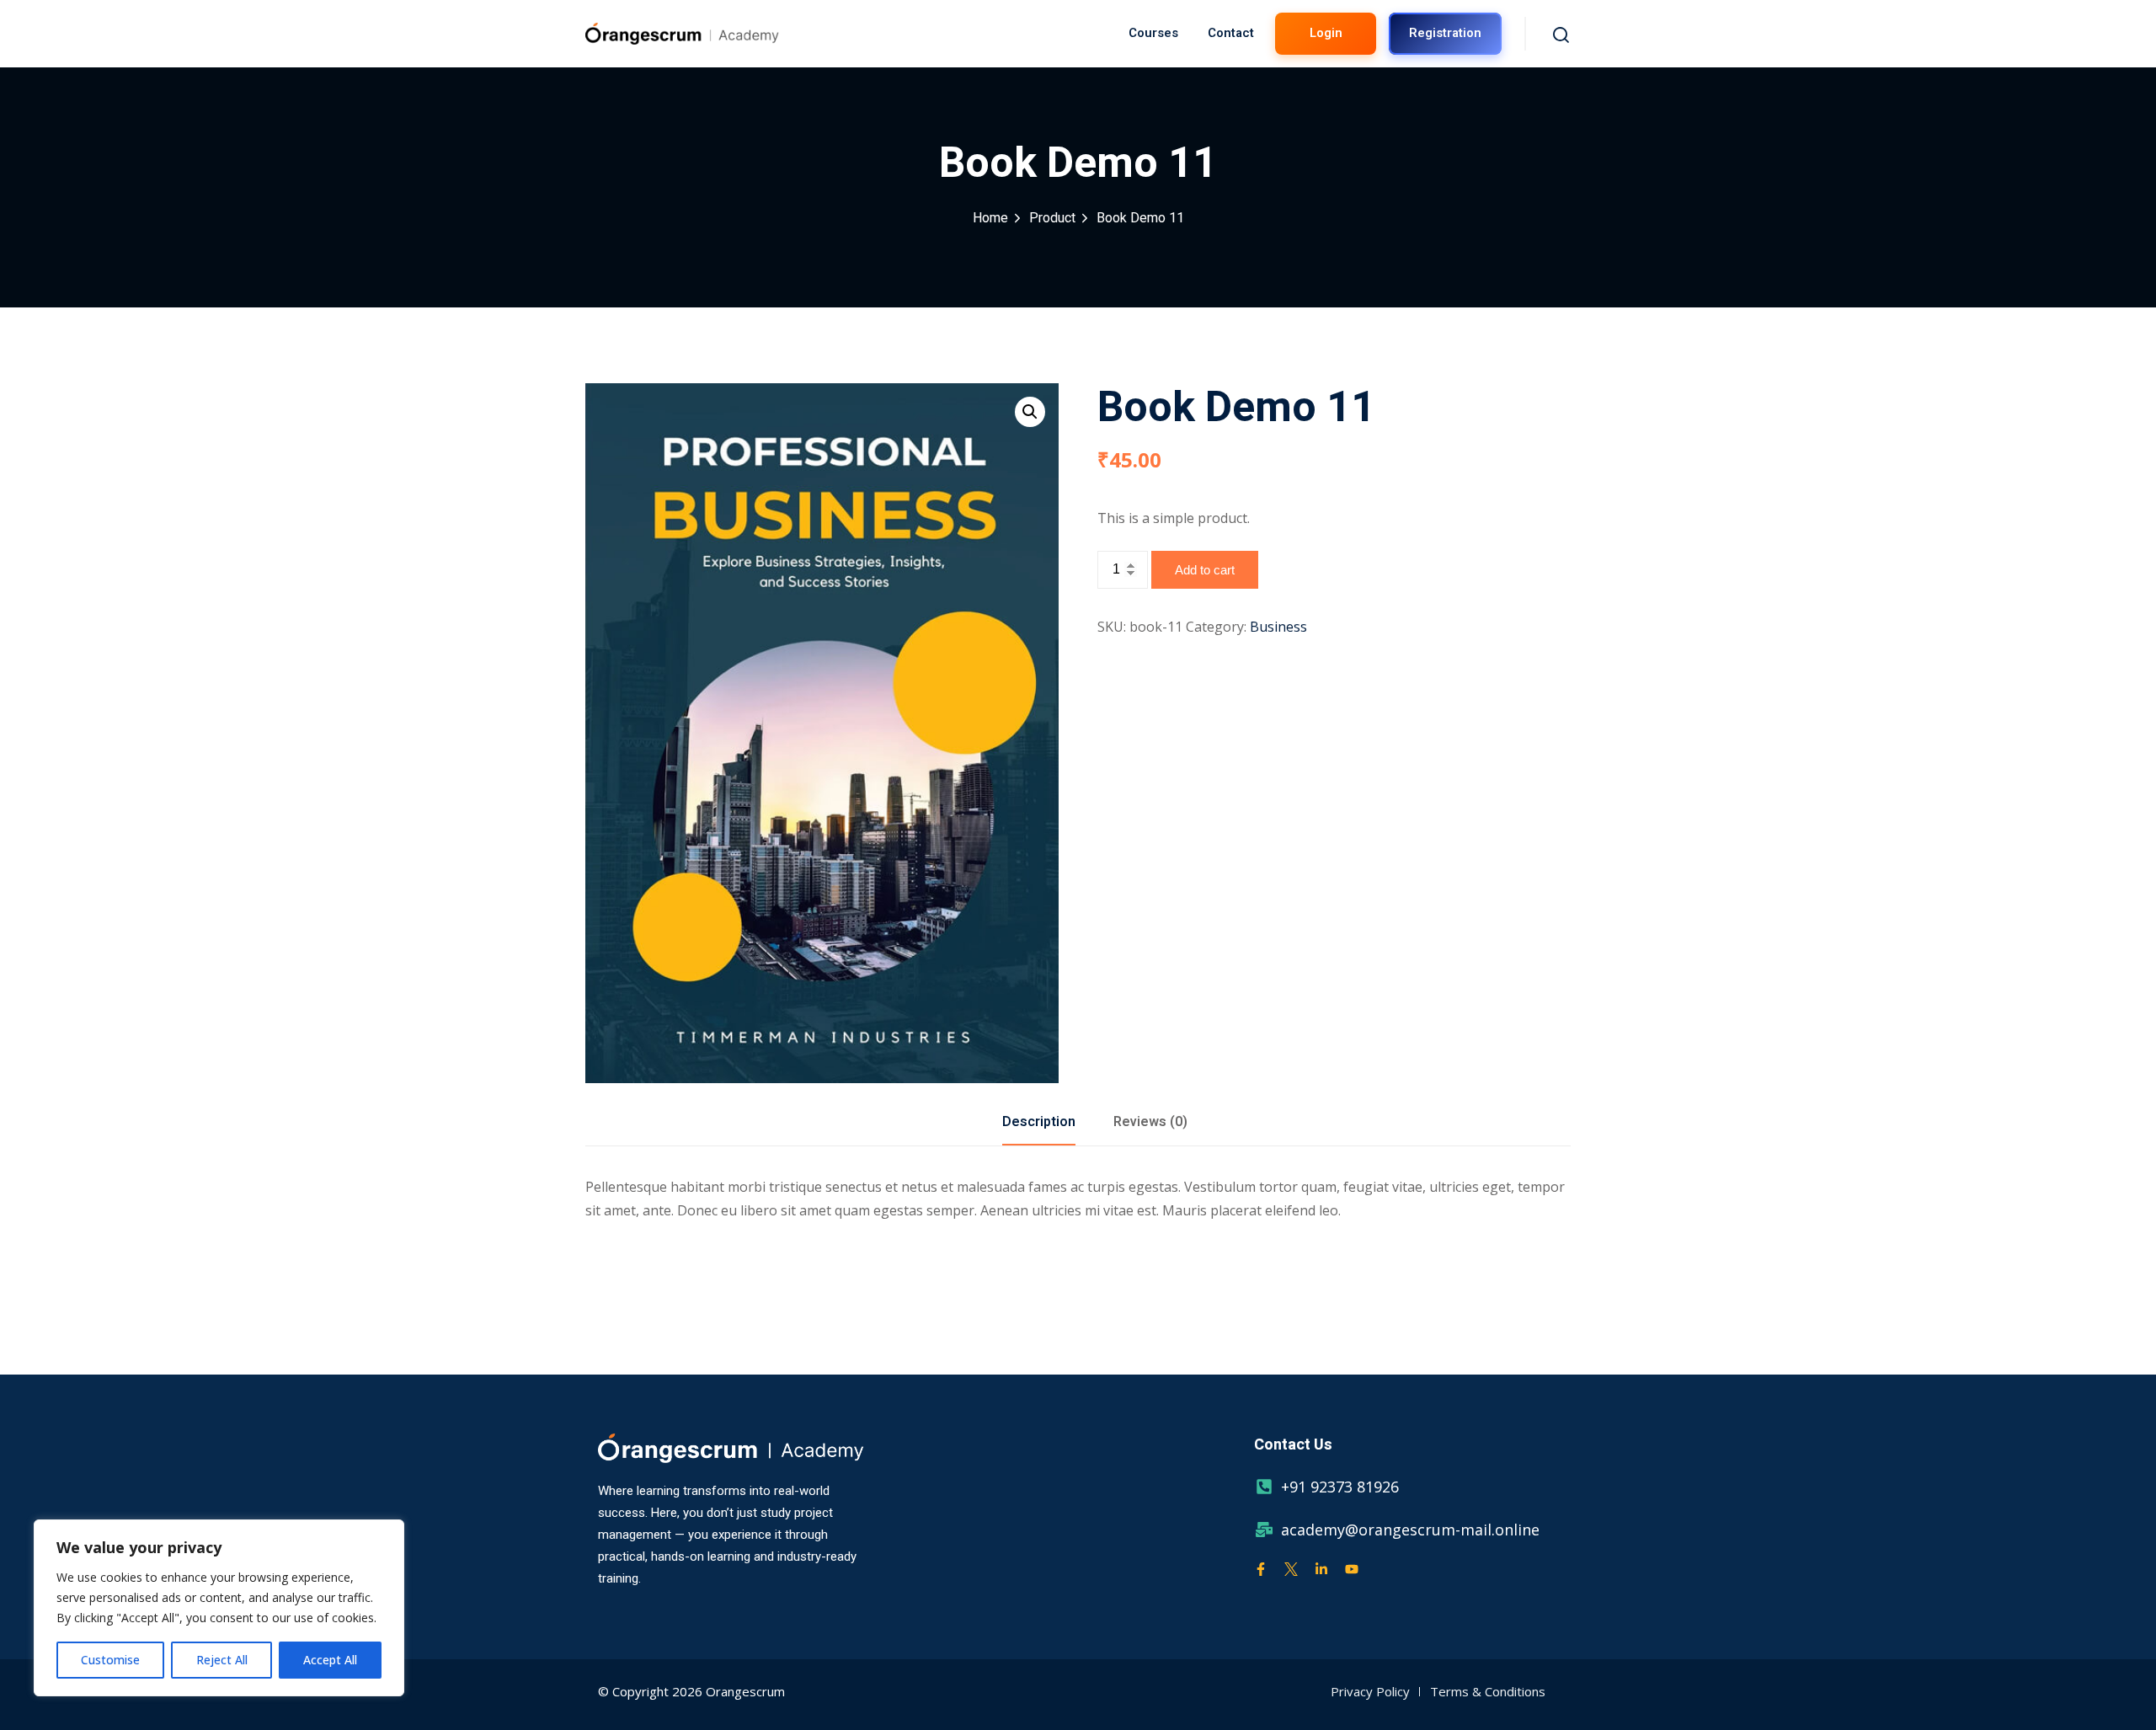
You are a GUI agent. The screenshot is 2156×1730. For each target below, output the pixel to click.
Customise (110, 1660)
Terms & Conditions (1488, 1691)
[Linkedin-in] (1321, 1569)
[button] (1030, 412)
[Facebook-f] (1261, 1569)
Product (1052, 218)
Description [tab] (1039, 1122)
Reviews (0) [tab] (1150, 1122)
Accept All (330, 1660)
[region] (219, 1608)
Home (990, 218)
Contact (1231, 33)
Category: (1216, 627)
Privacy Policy (1370, 1691)
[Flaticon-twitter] (1291, 1569)
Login (1326, 33)
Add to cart (1205, 570)
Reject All (222, 1660)
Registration (1445, 33)
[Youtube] (1352, 1569)
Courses (1153, 33)
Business (1278, 627)
